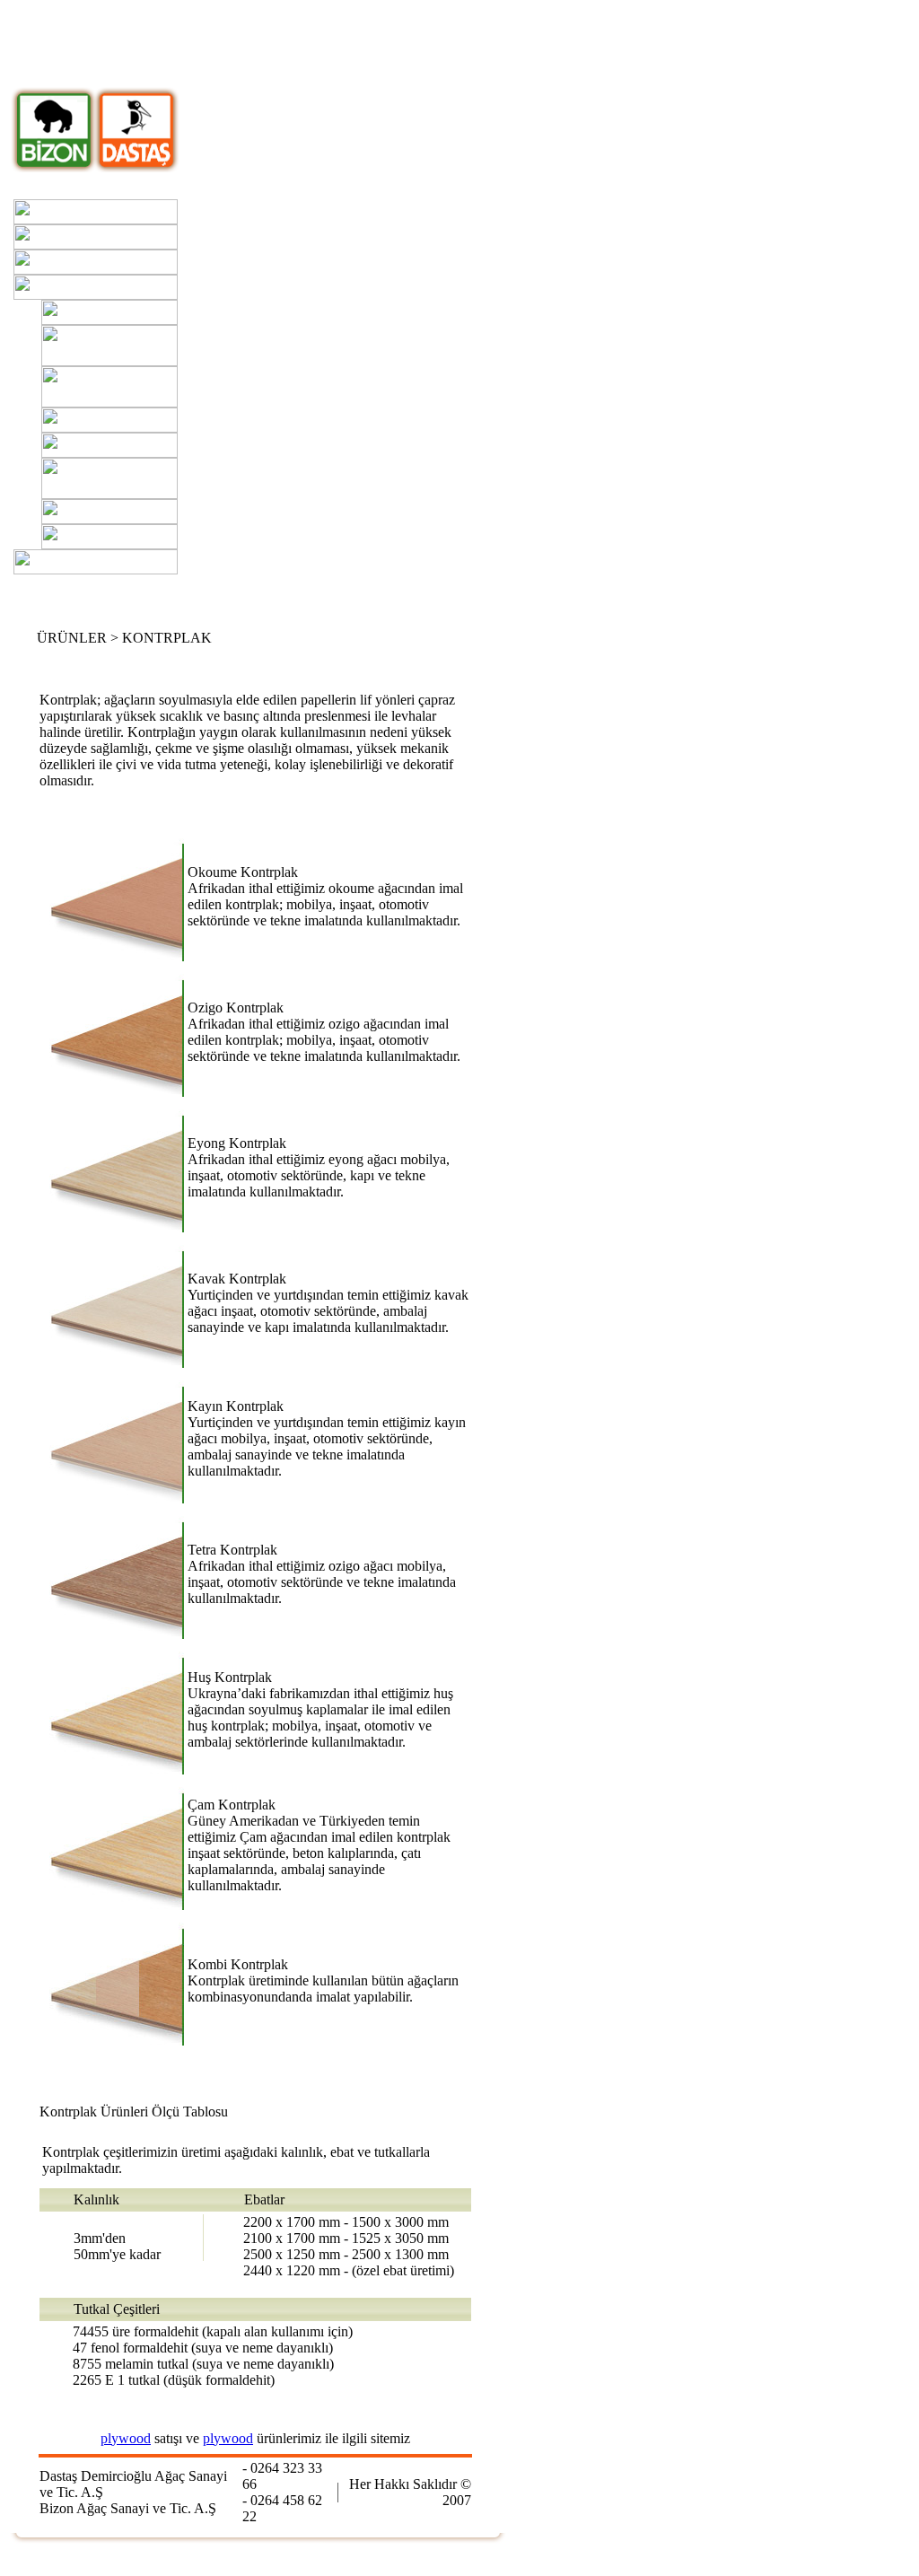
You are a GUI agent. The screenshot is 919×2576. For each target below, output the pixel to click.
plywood (126, 2438)
